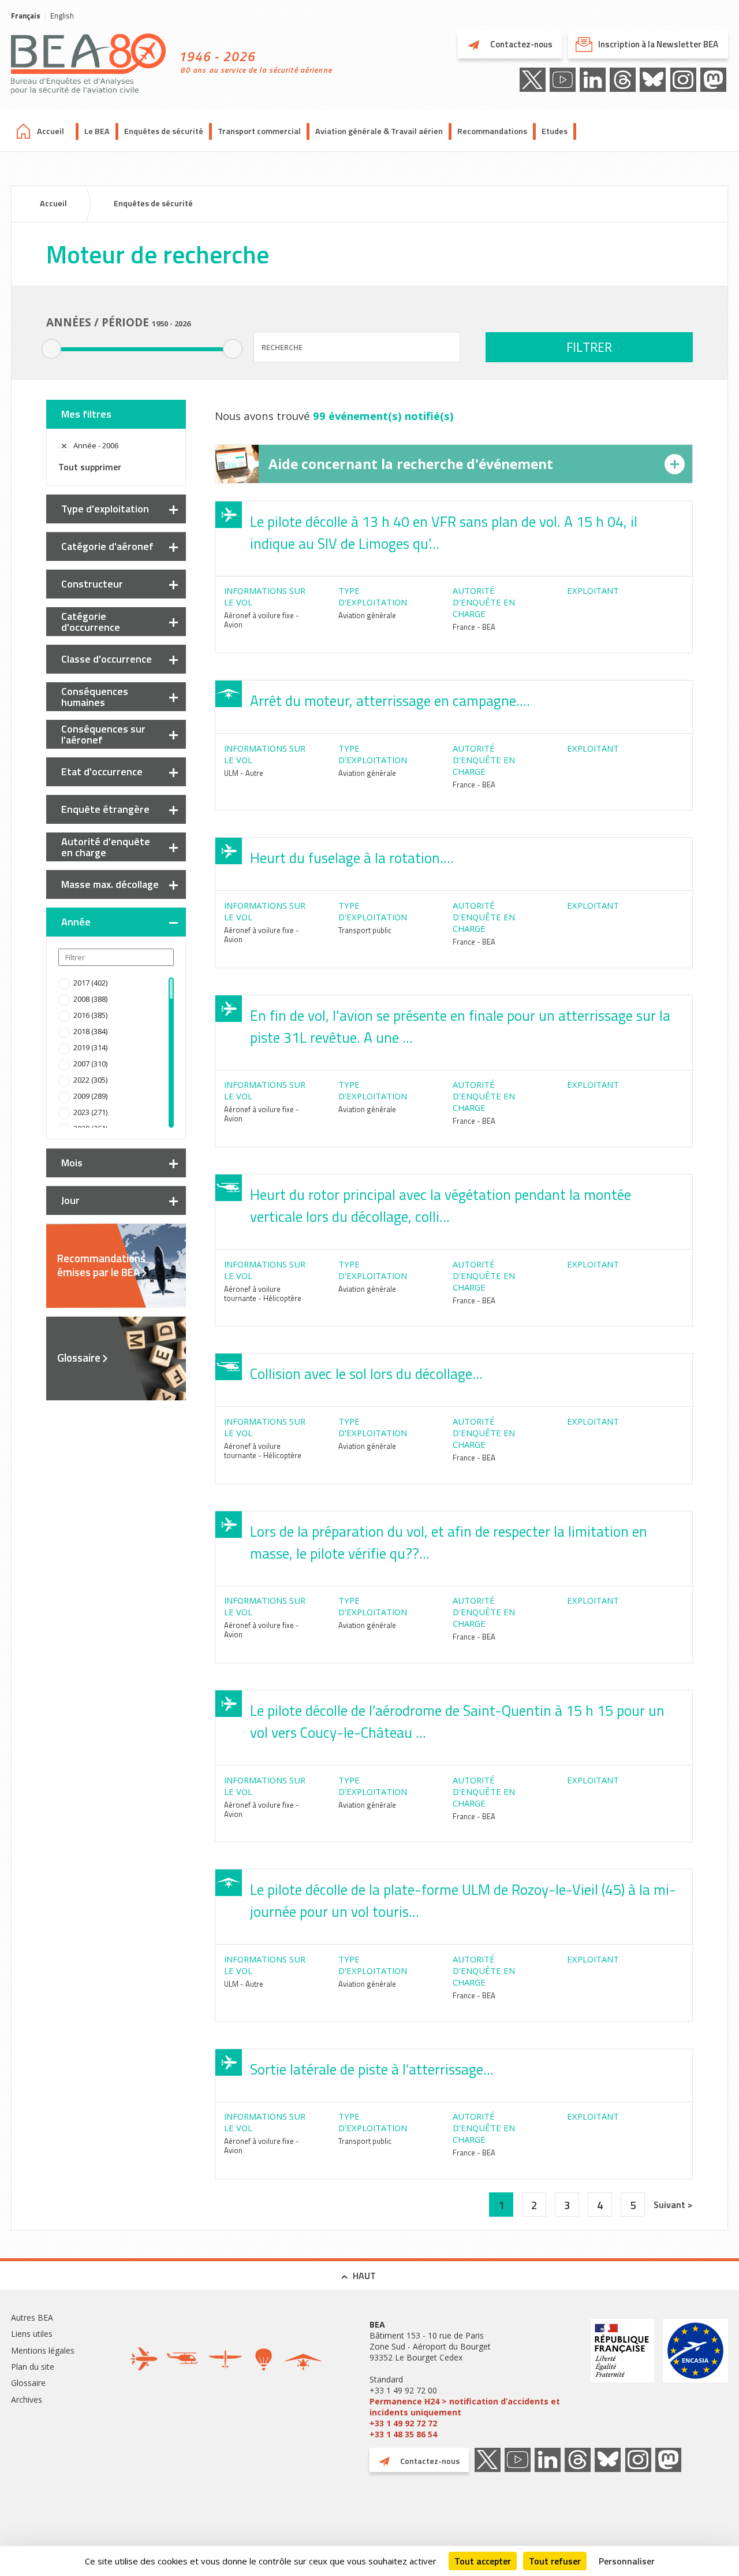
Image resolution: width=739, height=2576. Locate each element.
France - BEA (474, 627)
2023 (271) (90, 1112)
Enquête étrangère (105, 809)
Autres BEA (32, 2317)
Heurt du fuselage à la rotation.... (352, 858)
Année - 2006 (96, 445)
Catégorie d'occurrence (91, 622)
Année (76, 922)
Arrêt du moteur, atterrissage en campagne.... (390, 701)
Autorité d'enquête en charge (106, 847)
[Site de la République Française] (622, 2379)
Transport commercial (259, 131)
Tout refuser (555, 2561)
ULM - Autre (244, 773)
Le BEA (97, 131)
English (62, 16)
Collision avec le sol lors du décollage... (366, 1374)
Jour (70, 1200)
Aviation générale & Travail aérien (379, 131)
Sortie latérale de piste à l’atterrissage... (372, 2069)
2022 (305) (90, 1080)
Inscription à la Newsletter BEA (658, 44)
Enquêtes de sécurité (164, 131)
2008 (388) (90, 999)
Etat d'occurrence (102, 772)
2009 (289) (90, 1096)
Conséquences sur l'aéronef (103, 734)
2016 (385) (90, 1015)
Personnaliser (627, 2561)
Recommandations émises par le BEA (101, 1265)
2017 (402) (90, 983)
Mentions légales (43, 2350)
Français (26, 16)
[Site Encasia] (695, 2379)
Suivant (671, 2205)
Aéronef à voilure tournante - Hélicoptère (263, 1293)
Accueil (51, 131)
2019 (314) (90, 1047)
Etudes (555, 131)
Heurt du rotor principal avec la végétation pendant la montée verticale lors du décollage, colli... (441, 1206)
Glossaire (79, 1358)
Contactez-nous (520, 44)
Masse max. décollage (110, 884)
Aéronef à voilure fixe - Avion (262, 620)
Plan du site (33, 2367)
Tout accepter (483, 2561)
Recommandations (492, 131)
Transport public (365, 930)
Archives (27, 2400)
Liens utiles (32, 2334)
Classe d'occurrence (107, 659)
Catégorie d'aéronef (107, 546)
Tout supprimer (90, 467)
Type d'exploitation (105, 509)
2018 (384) (90, 1031)
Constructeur (92, 584)
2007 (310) (90, 1064)
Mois (72, 1163)
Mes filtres (86, 414)
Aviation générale (367, 615)
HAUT (364, 2276)
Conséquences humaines (95, 697)
